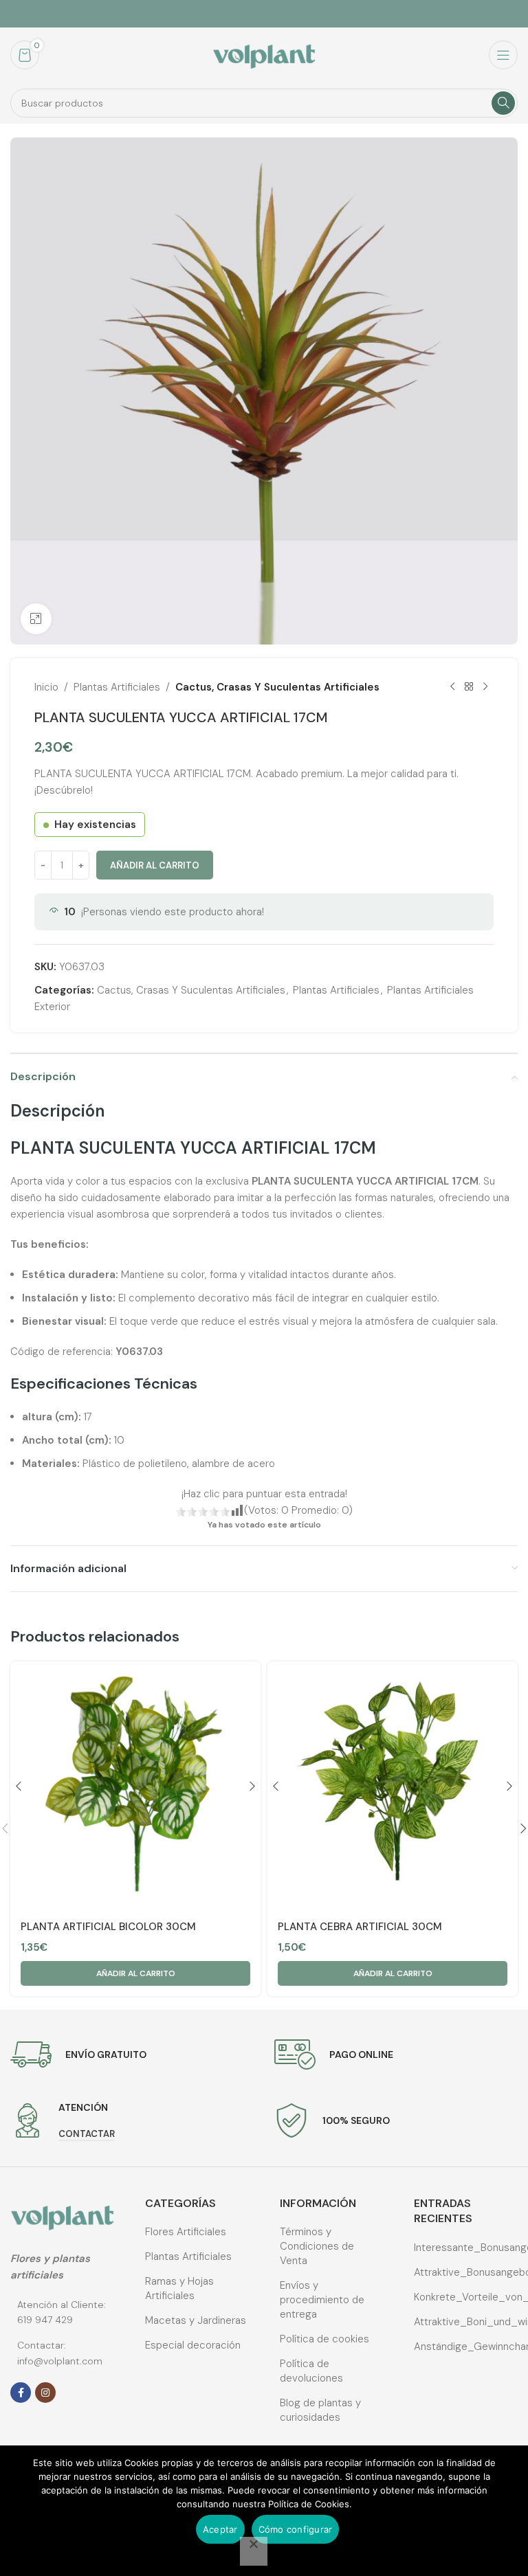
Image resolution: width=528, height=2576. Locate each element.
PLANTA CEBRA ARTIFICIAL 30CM (360, 1927)
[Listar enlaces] (62, 2312)
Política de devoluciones (311, 2371)
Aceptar (220, 2529)
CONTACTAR (87, 2134)
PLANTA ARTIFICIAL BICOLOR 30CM (108, 1927)
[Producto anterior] (452, 687)
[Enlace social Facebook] (21, 2393)
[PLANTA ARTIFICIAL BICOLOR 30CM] (135, 1787)
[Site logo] (264, 54)
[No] (254, 2551)
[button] (135, 1973)
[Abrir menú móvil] (503, 55)
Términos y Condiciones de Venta (317, 2246)
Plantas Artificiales (117, 687)
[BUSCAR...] (503, 103)
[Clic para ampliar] (36, 619)
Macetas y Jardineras (196, 2320)
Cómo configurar (296, 2529)
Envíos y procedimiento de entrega (322, 2300)
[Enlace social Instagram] (45, 2393)
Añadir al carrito (155, 865)
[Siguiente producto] (485, 687)
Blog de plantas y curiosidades (320, 2410)
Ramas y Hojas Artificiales (179, 2288)
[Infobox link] (78, 2054)
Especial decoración (193, 2345)
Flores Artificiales (186, 2232)
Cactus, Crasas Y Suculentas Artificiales (277, 687)
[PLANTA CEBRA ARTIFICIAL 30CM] (393, 1787)
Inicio (46, 687)
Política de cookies (324, 2339)
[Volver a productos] (469, 687)
